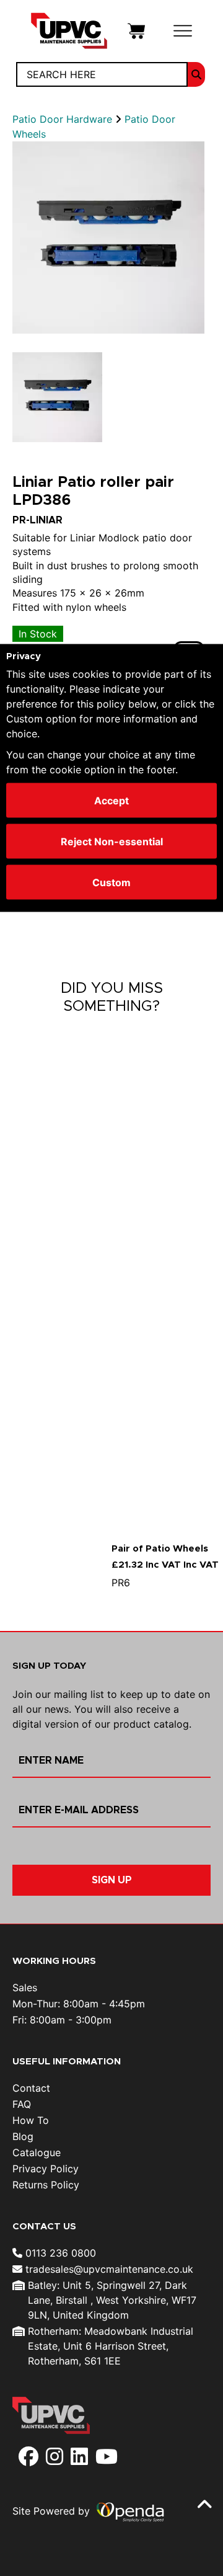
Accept (111, 801)
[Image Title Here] (108, 238)
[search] (196, 74)
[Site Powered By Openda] (130, 2512)
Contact (31, 2088)
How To (31, 2120)
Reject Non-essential (112, 842)
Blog (23, 2136)
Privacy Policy (46, 2169)
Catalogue (37, 2152)
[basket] (136, 30)
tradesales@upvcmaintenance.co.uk (108, 2269)
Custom (111, 882)
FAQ (22, 2104)
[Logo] (69, 30)
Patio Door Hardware (64, 119)
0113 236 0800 (59, 2253)
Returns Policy (46, 2185)
